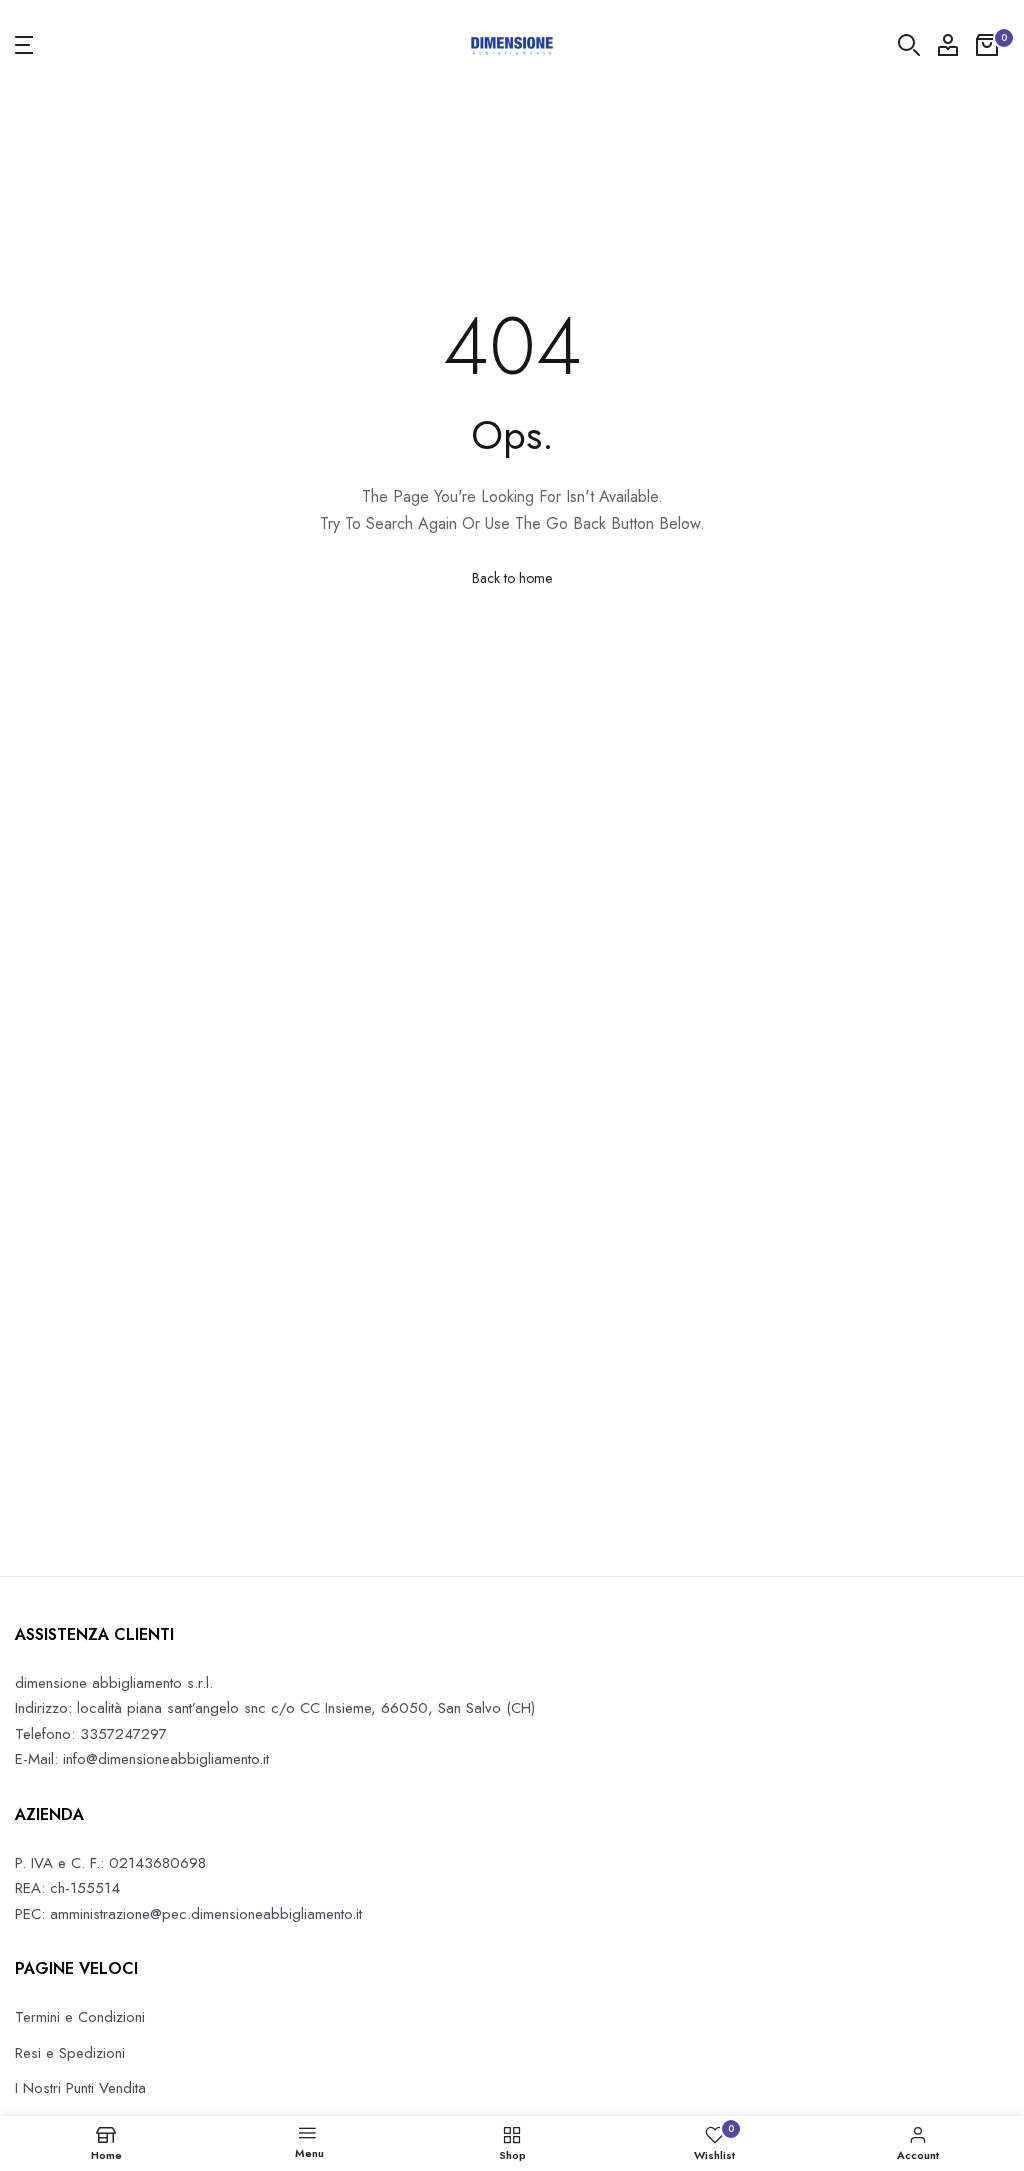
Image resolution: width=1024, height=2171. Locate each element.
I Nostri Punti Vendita (80, 2088)
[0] (987, 45)
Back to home (512, 578)
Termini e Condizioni (80, 2017)
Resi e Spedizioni (70, 2053)
